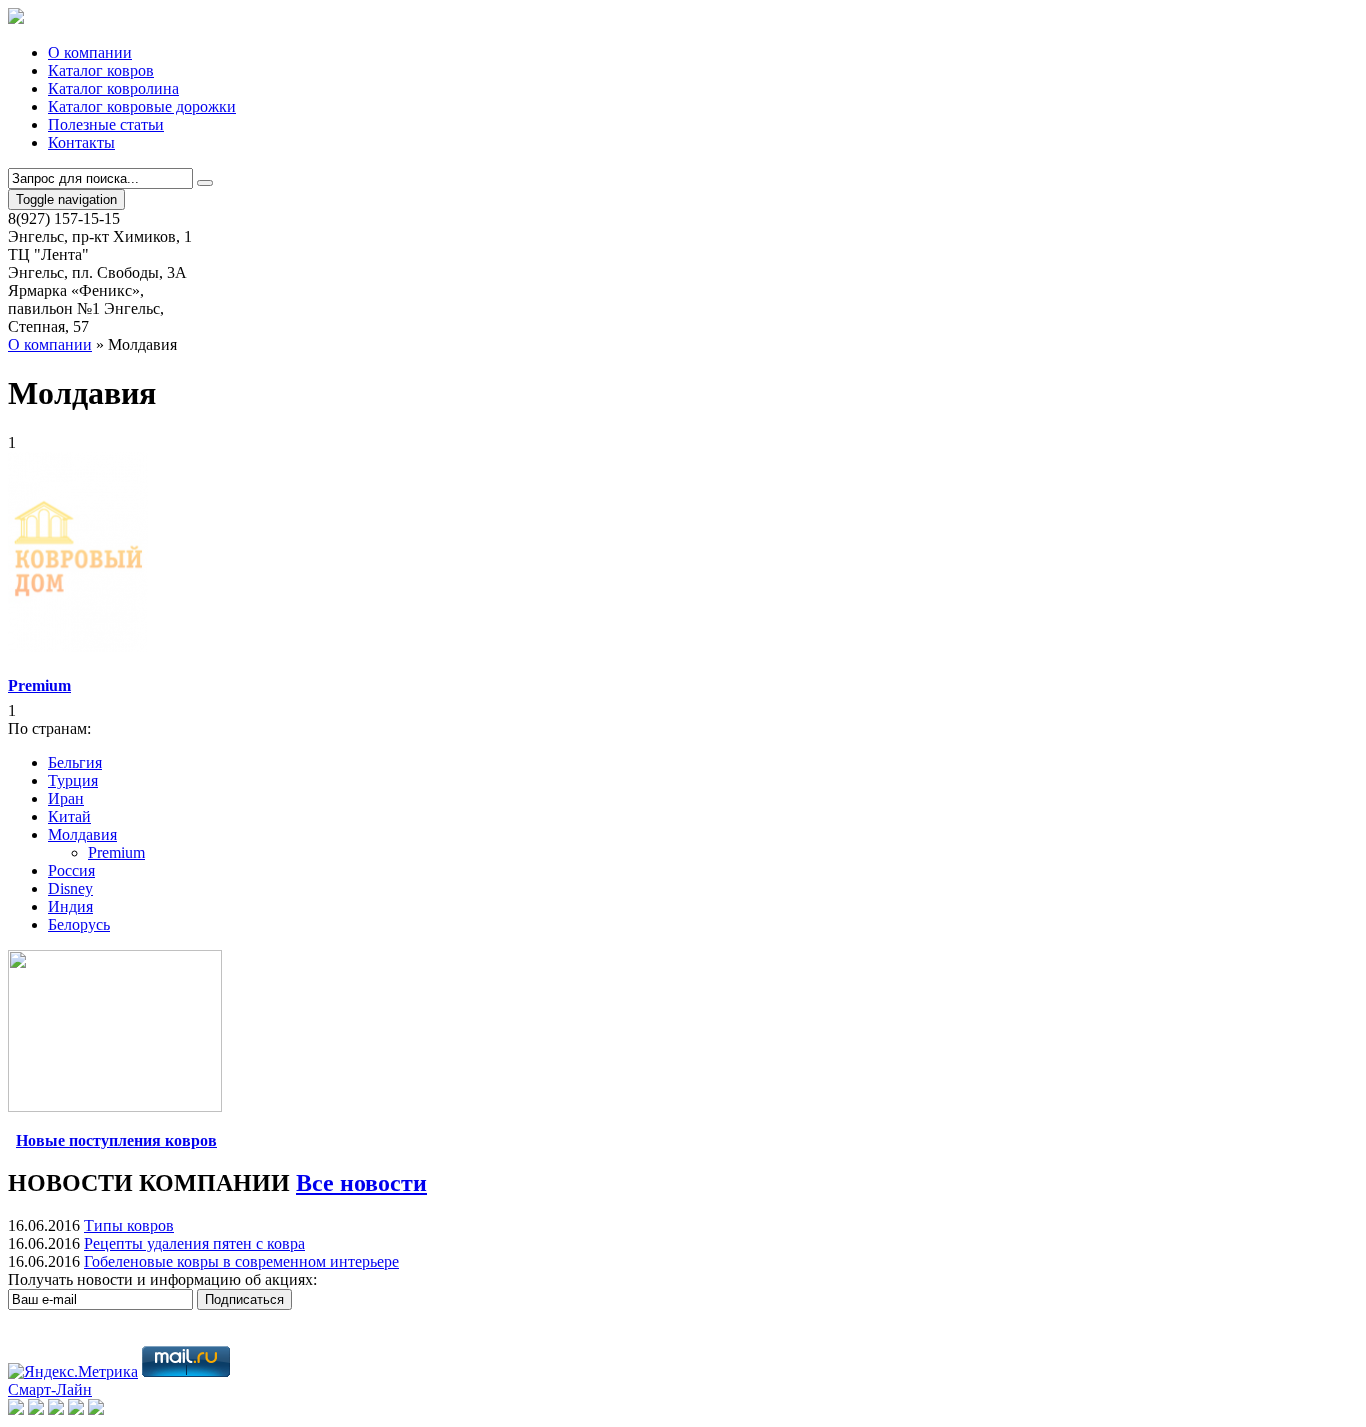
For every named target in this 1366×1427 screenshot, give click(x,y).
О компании (50, 344)
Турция (73, 780)
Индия (70, 906)
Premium (116, 852)
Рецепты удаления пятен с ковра (194, 1243)
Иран (66, 798)
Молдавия (82, 834)
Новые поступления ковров (116, 1140)
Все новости (361, 1183)
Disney (70, 888)
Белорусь (79, 924)
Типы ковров (129, 1225)
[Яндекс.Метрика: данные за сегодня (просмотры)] (73, 1372)
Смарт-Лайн (50, 1389)
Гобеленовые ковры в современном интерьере (241, 1261)
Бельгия (75, 762)
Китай (69, 816)
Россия (71, 870)
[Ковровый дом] (16, 18)
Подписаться (244, 1299)
